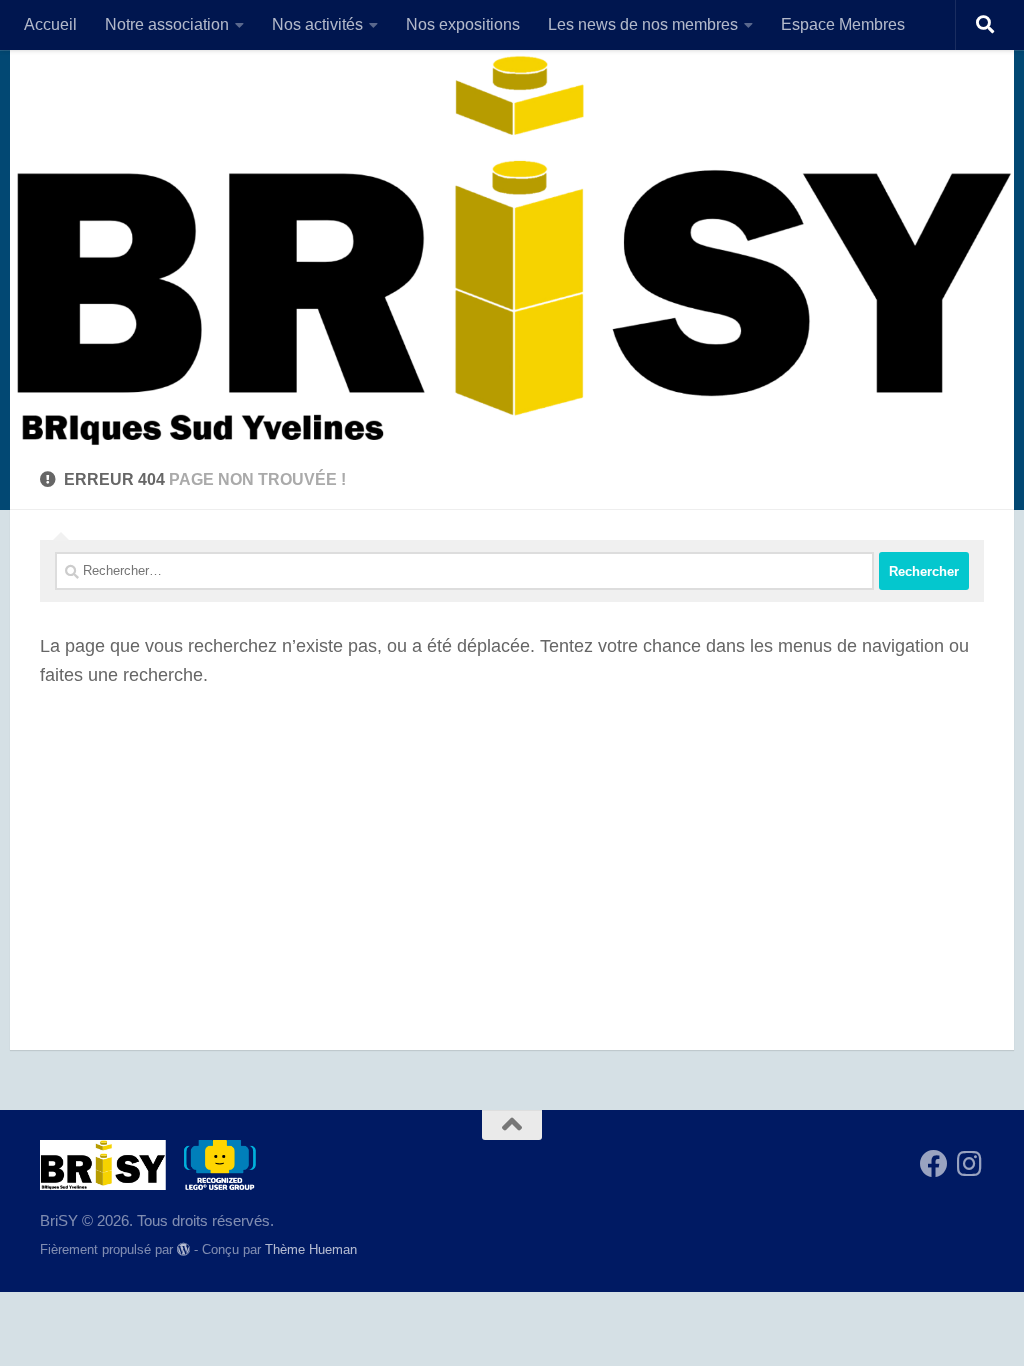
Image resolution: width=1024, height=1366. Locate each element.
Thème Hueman (311, 1249)
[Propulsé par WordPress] (183, 1249)
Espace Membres (843, 24)
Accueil (50, 24)
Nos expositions (463, 24)
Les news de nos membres (643, 24)
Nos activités (317, 24)
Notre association (167, 24)
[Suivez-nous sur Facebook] (934, 1164)
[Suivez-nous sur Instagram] (970, 1164)
